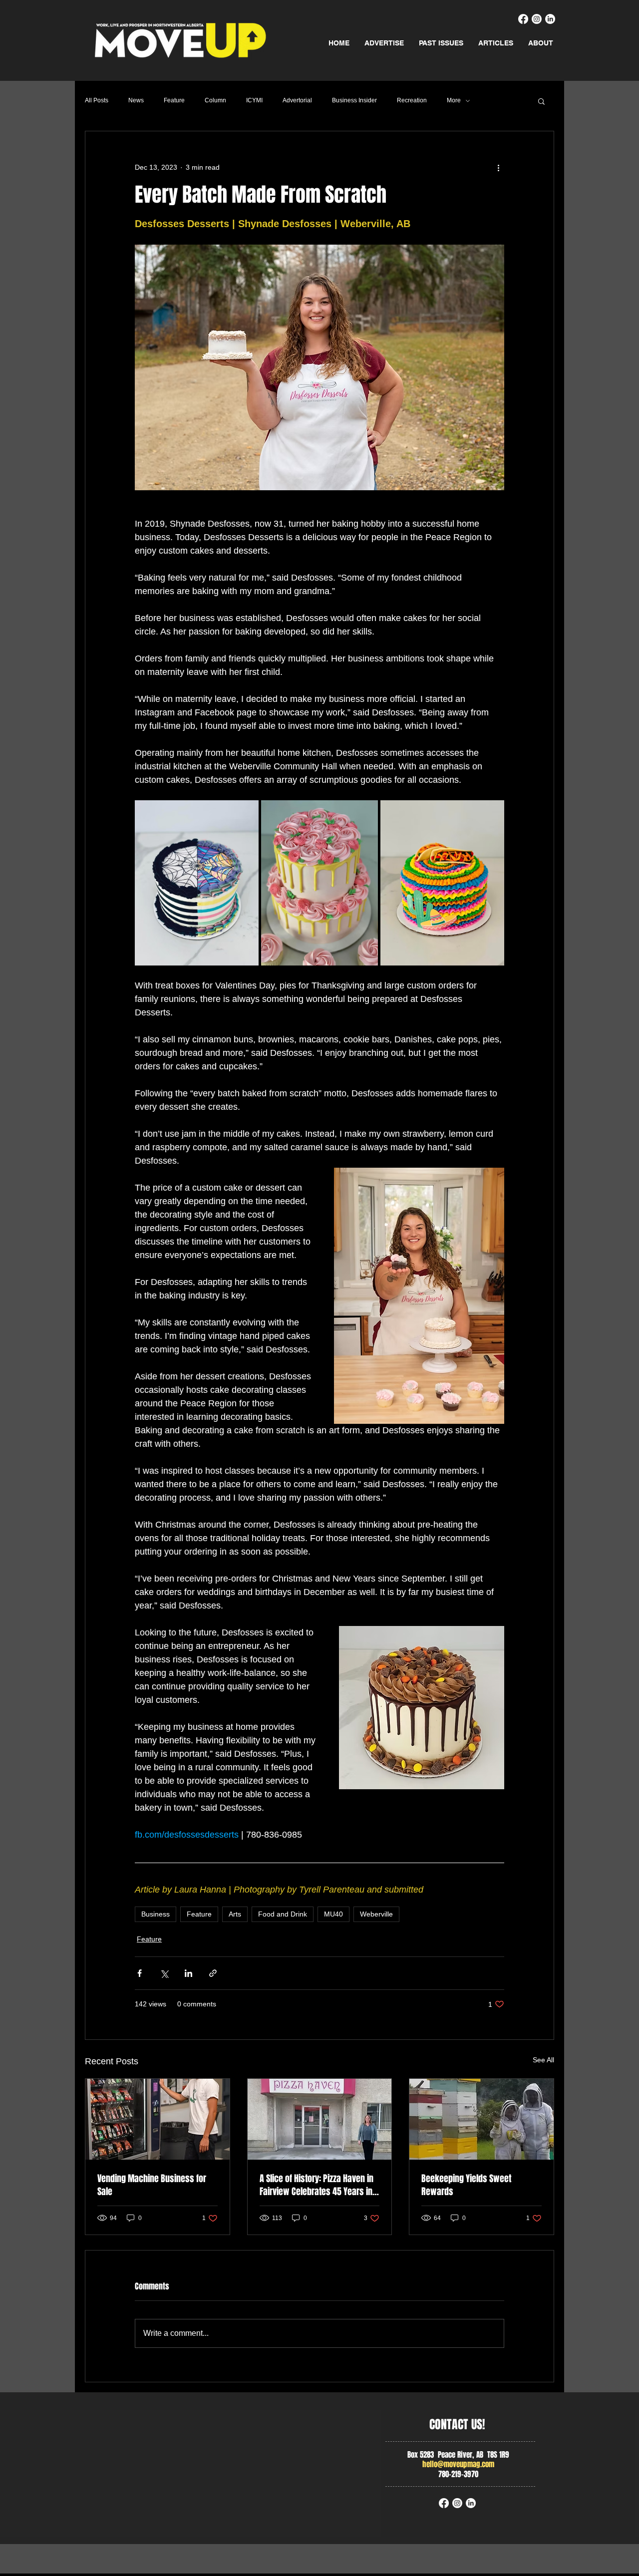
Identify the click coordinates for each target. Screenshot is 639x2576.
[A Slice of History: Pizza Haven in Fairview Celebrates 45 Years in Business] (320, 2119)
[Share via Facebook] (140, 1973)
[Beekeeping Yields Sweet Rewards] (481, 2119)
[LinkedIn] (550, 19)
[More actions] (498, 167)
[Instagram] (537, 19)
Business (156, 1914)
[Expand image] (197, 883)
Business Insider (354, 100)
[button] (541, 101)
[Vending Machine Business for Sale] (158, 2119)
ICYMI (254, 100)
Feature (174, 100)
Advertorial (297, 100)
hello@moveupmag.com (458, 2464)
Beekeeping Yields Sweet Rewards (466, 2185)
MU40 (333, 1914)
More (454, 100)
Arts (235, 1914)
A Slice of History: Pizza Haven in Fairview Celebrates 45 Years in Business (317, 2185)
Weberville (376, 1914)
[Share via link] (213, 1973)
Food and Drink (283, 1914)
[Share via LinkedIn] (188, 1973)
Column (215, 100)
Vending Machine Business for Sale (152, 2185)
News (136, 100)
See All (543, 2060)
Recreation (412, 100)
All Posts (97, 100)
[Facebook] (523, 19)
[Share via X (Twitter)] (164, 1973)
